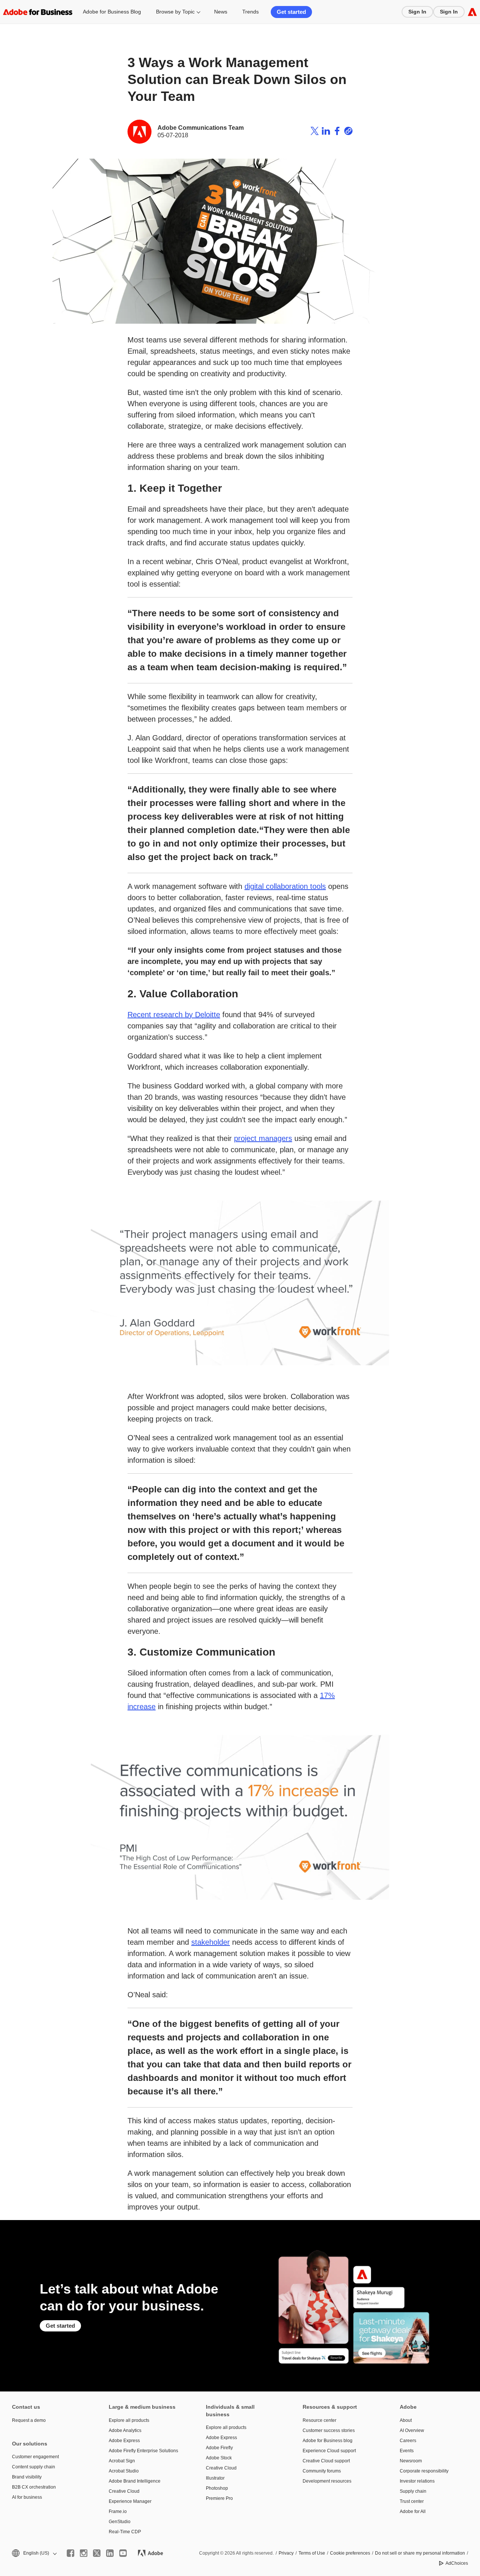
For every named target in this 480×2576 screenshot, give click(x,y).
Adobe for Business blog (328, 2441)
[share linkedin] (326, 132)
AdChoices (457, 2563)
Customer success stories (329, 2430)
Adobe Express (124, 2441)
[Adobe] (472, 12)
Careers (408, 2441)
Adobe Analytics (125, 2430)
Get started (291, 12)
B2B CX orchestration (34, 2487)
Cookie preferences (350, 2553)
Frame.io (118, 2511)
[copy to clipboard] (348, 132)
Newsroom (411, 2461)
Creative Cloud (124, 2491)
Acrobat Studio (124, 2471)
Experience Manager (130, 2501)
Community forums (322, 2471)
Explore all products (129, 2420)
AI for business (27, 2497)
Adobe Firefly (219, 2448)
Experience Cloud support (329, 2451)
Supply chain (413, 2491)
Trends (250, 12)
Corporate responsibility (424, 2471)
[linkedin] (110, 2553)
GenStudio (120, 2522)
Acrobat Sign (122, 2461)
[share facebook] (337, 132)
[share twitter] (315, 132)
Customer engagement (35, 2457)
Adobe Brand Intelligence (135, 2481)
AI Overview (412, 2430)
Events (407, 2451)
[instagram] (84, 2553)
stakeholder (211, 1942)
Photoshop (217, 2488)
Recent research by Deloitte (174, 1015)
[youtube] (123, 2553)
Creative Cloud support (326, 2461)
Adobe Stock (219, 2458)
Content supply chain (34, 2467)
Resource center (319, 2420)
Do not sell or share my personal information (420, 2553)
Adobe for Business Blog (112, 12)
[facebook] (70, 2553)
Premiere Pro (219, 2498)
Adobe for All (413, 2511)
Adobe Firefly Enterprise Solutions (143, 2451)
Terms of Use (312, 2553)
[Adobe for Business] (38, 12)
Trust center (412, 2501)
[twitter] (97, 2553)
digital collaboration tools (285, 886)
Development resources (327, 2481)
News (221, 12)
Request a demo (29, 2420)
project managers (263, 1138)
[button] (34, 2553)
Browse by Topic (175, 12)
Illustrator (215, 2478)
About (406, 2420)
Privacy (286, 2553)
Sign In (417, 12)
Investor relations (417, 2481)
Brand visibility (27, 2477)
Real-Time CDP (125, 2532)
